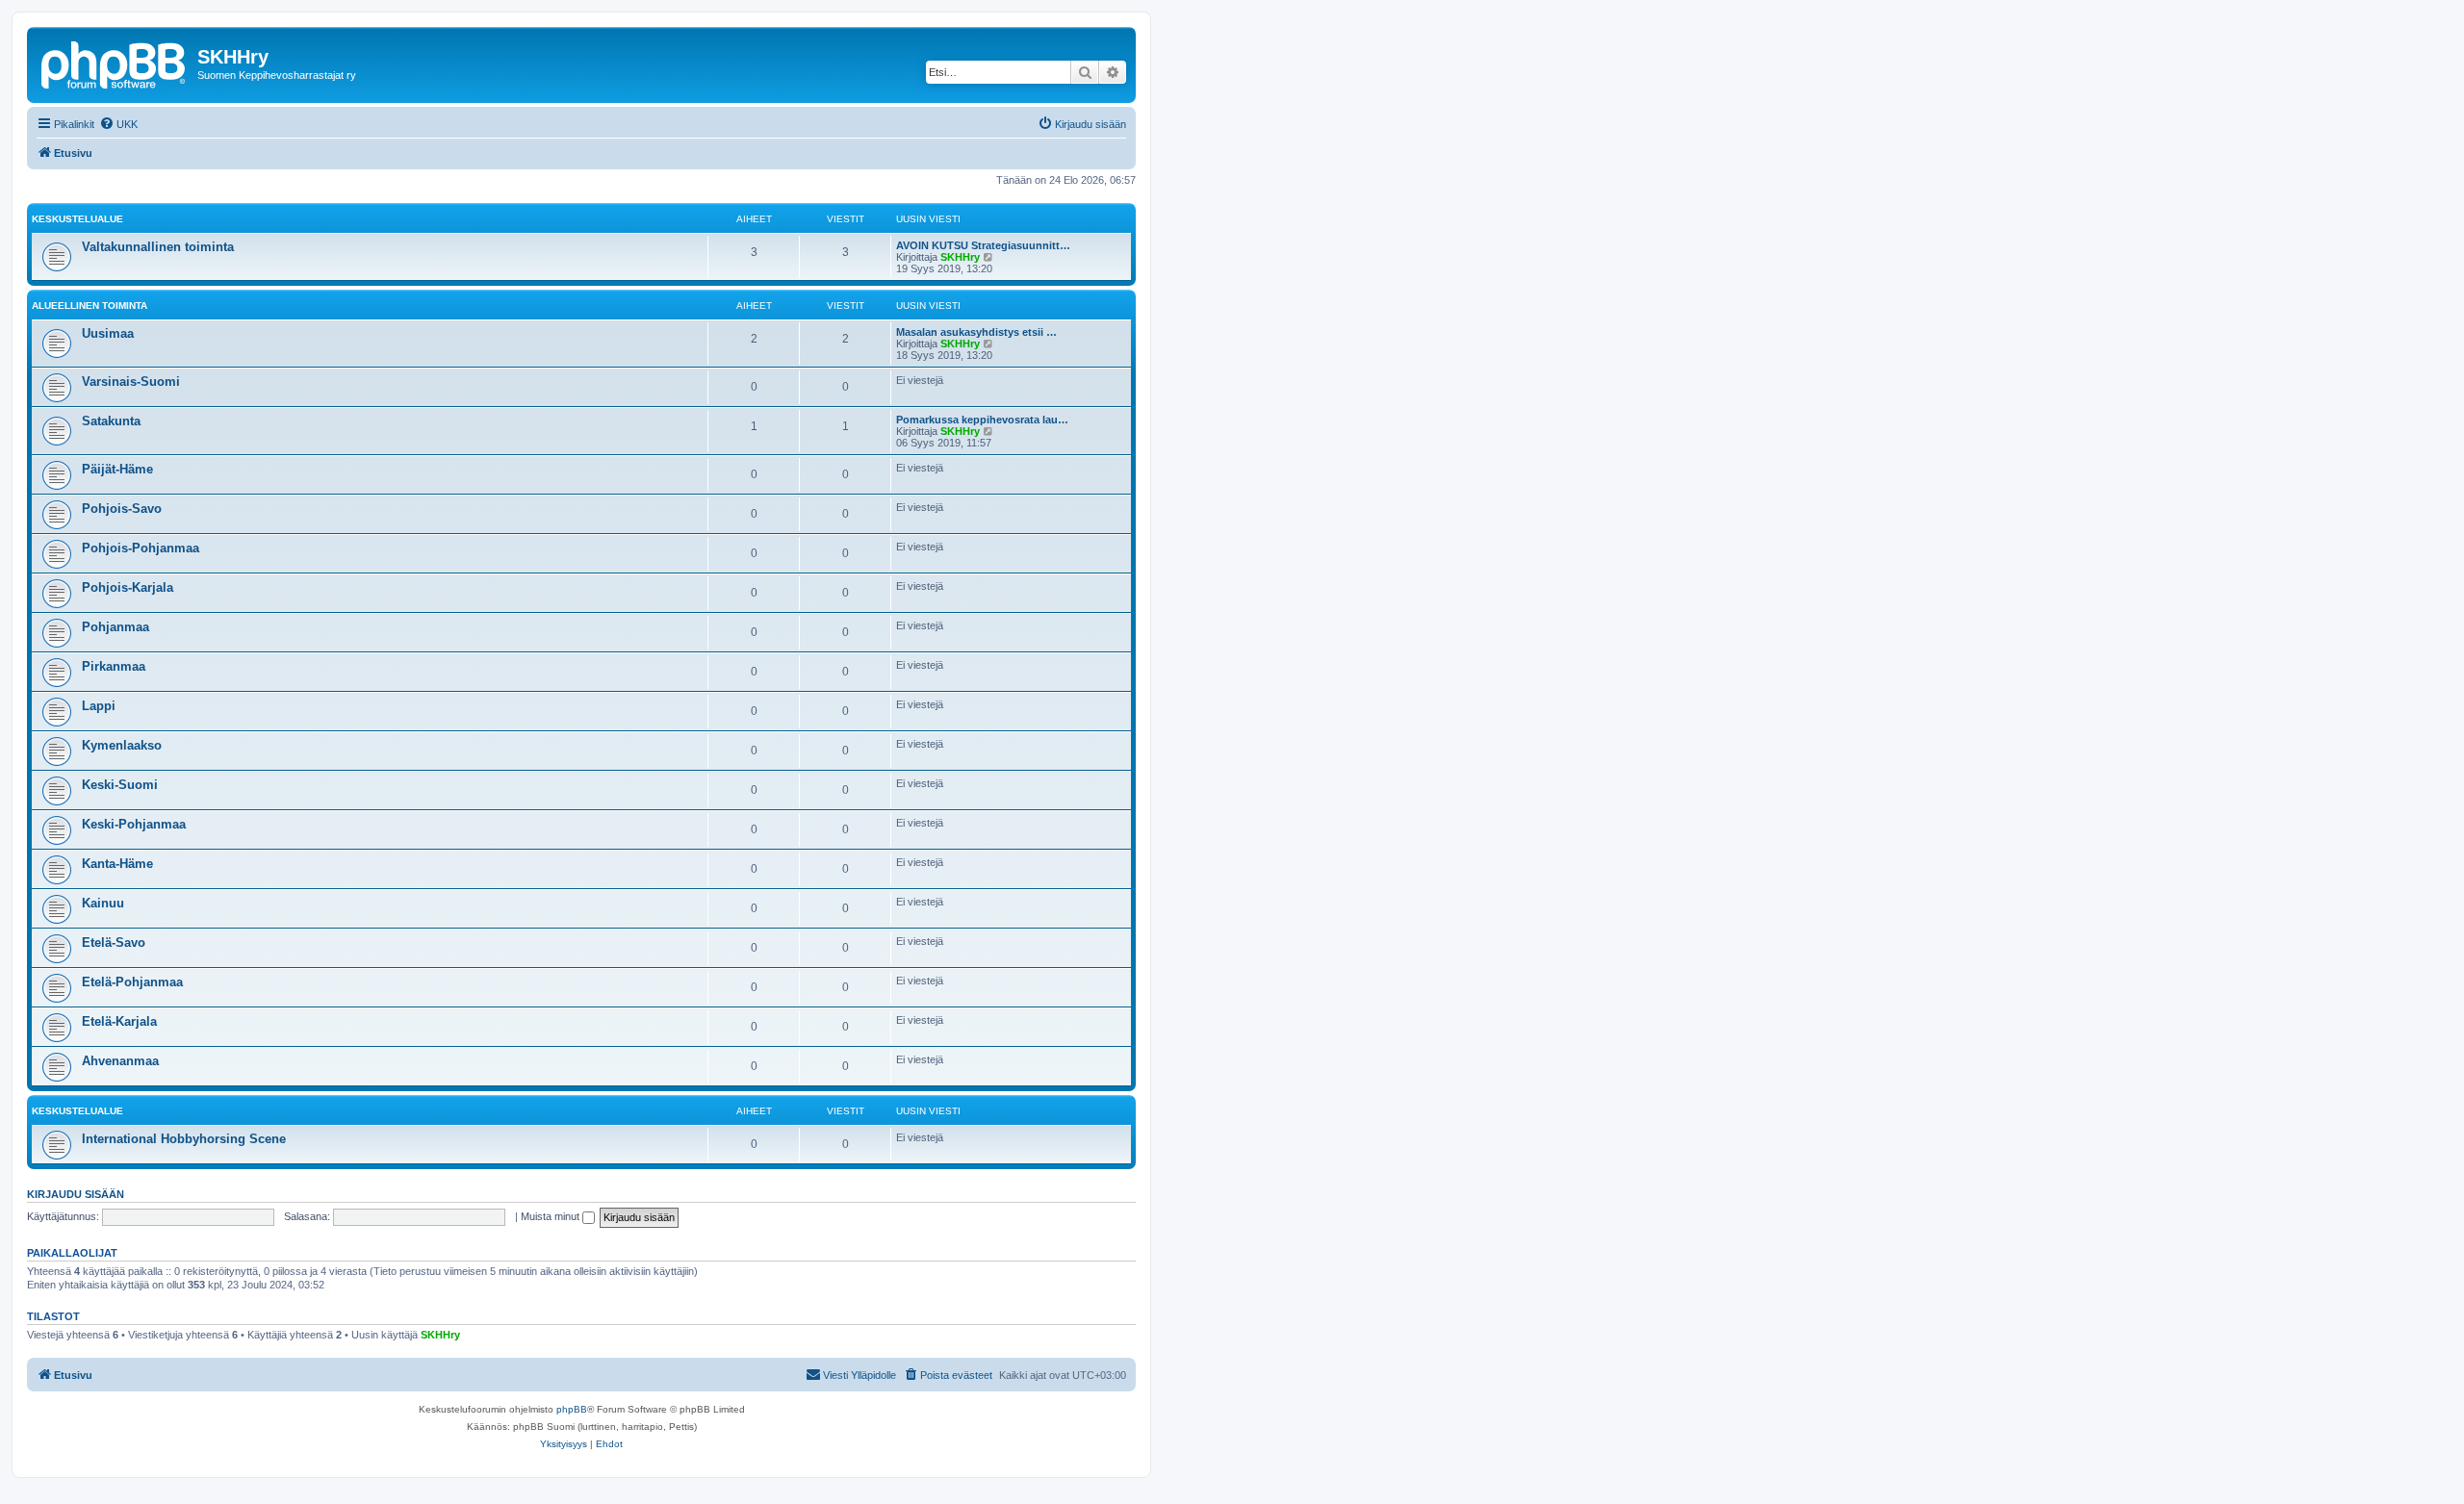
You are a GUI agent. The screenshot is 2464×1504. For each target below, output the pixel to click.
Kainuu (103, 903)
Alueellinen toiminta (90, 306)
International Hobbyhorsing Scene (184, 1139)
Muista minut (552, 1216)
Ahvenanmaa (120, 1061)
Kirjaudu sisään (76, 1194)
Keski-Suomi (120, 785)
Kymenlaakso (122, 745)
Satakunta (111, 421)
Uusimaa (108, 333)
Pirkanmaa (114, 666)
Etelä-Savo (114, 943)
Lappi (99, 706)
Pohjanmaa (115, 627)
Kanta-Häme (117, 864)
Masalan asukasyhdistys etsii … (976, 332)
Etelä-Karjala (119, 1021)
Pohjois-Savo (122, 509)
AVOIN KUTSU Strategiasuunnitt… (983, 245)
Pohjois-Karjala (128, 587)
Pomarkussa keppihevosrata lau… (982, 420)
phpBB (572, 1409)
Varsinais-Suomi (131, 382)
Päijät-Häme (117, 469)
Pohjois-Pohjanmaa (141, 548)
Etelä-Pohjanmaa (132, 982)
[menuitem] (118, 124)
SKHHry (960, 257)
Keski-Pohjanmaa (134, 824)
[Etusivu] (115, 63)
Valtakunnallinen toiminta (158, 247)
